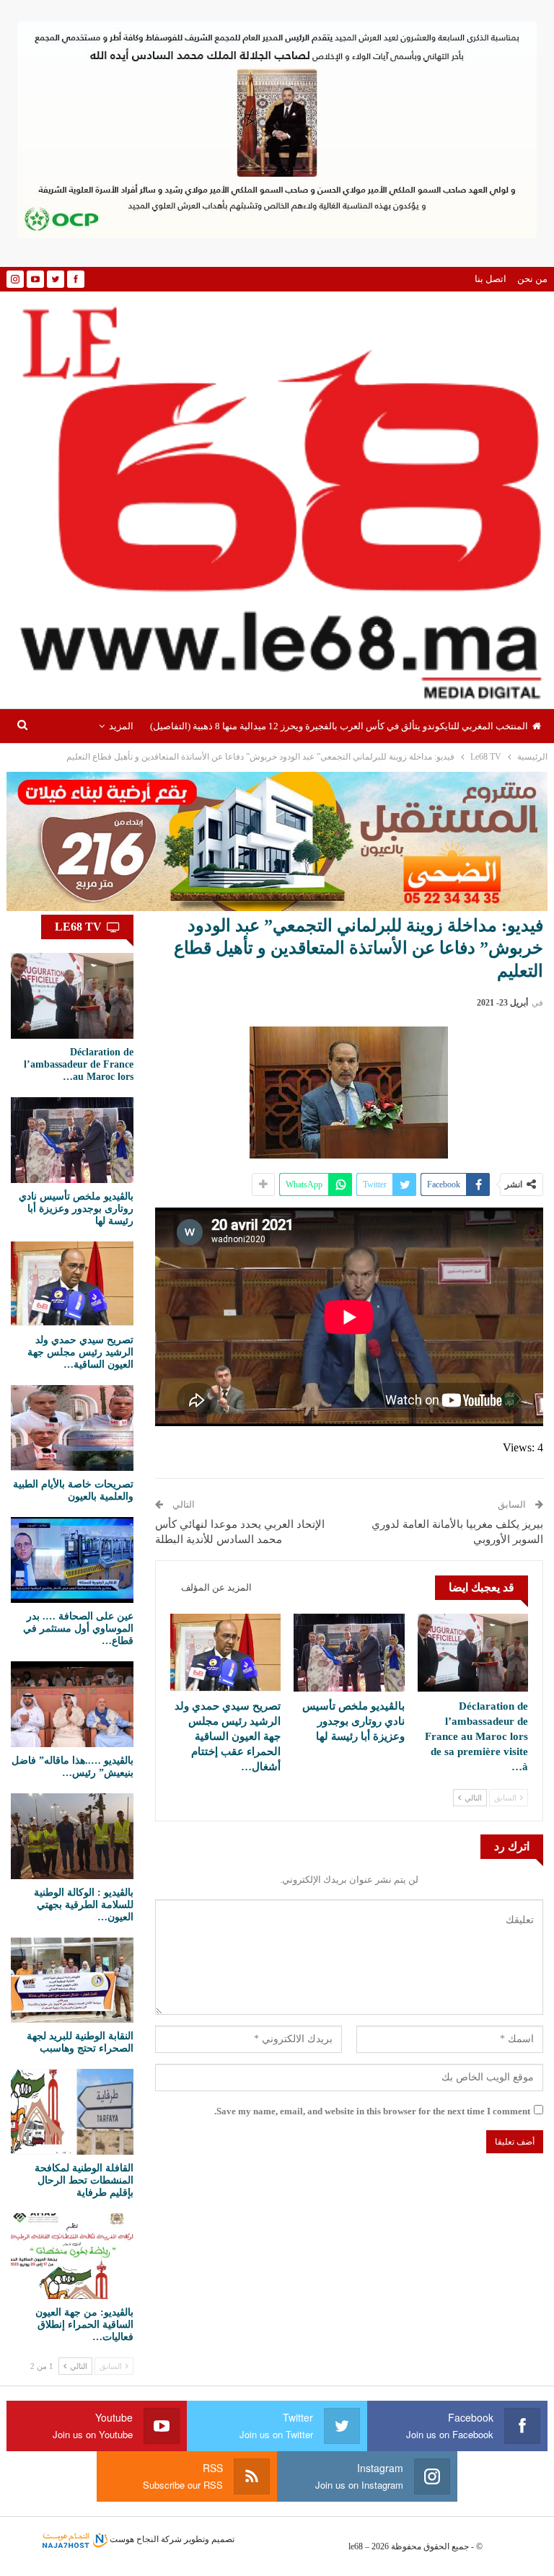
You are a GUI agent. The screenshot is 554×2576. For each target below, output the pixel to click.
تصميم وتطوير (209, 2539)
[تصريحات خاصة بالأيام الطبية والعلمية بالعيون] (72, 1428)
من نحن (532, 279)
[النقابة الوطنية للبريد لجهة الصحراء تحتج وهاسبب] (72, 1981)
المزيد (121, 726)
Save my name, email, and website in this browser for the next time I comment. (372, 2111)
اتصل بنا (491, 279)
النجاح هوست (133, 2539)
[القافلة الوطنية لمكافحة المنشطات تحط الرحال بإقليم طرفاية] (72, 2112)
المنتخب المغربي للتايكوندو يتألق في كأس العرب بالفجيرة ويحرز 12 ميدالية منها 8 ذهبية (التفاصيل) (339, 726)
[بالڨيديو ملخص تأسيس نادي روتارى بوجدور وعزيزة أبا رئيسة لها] (349, 1652)
